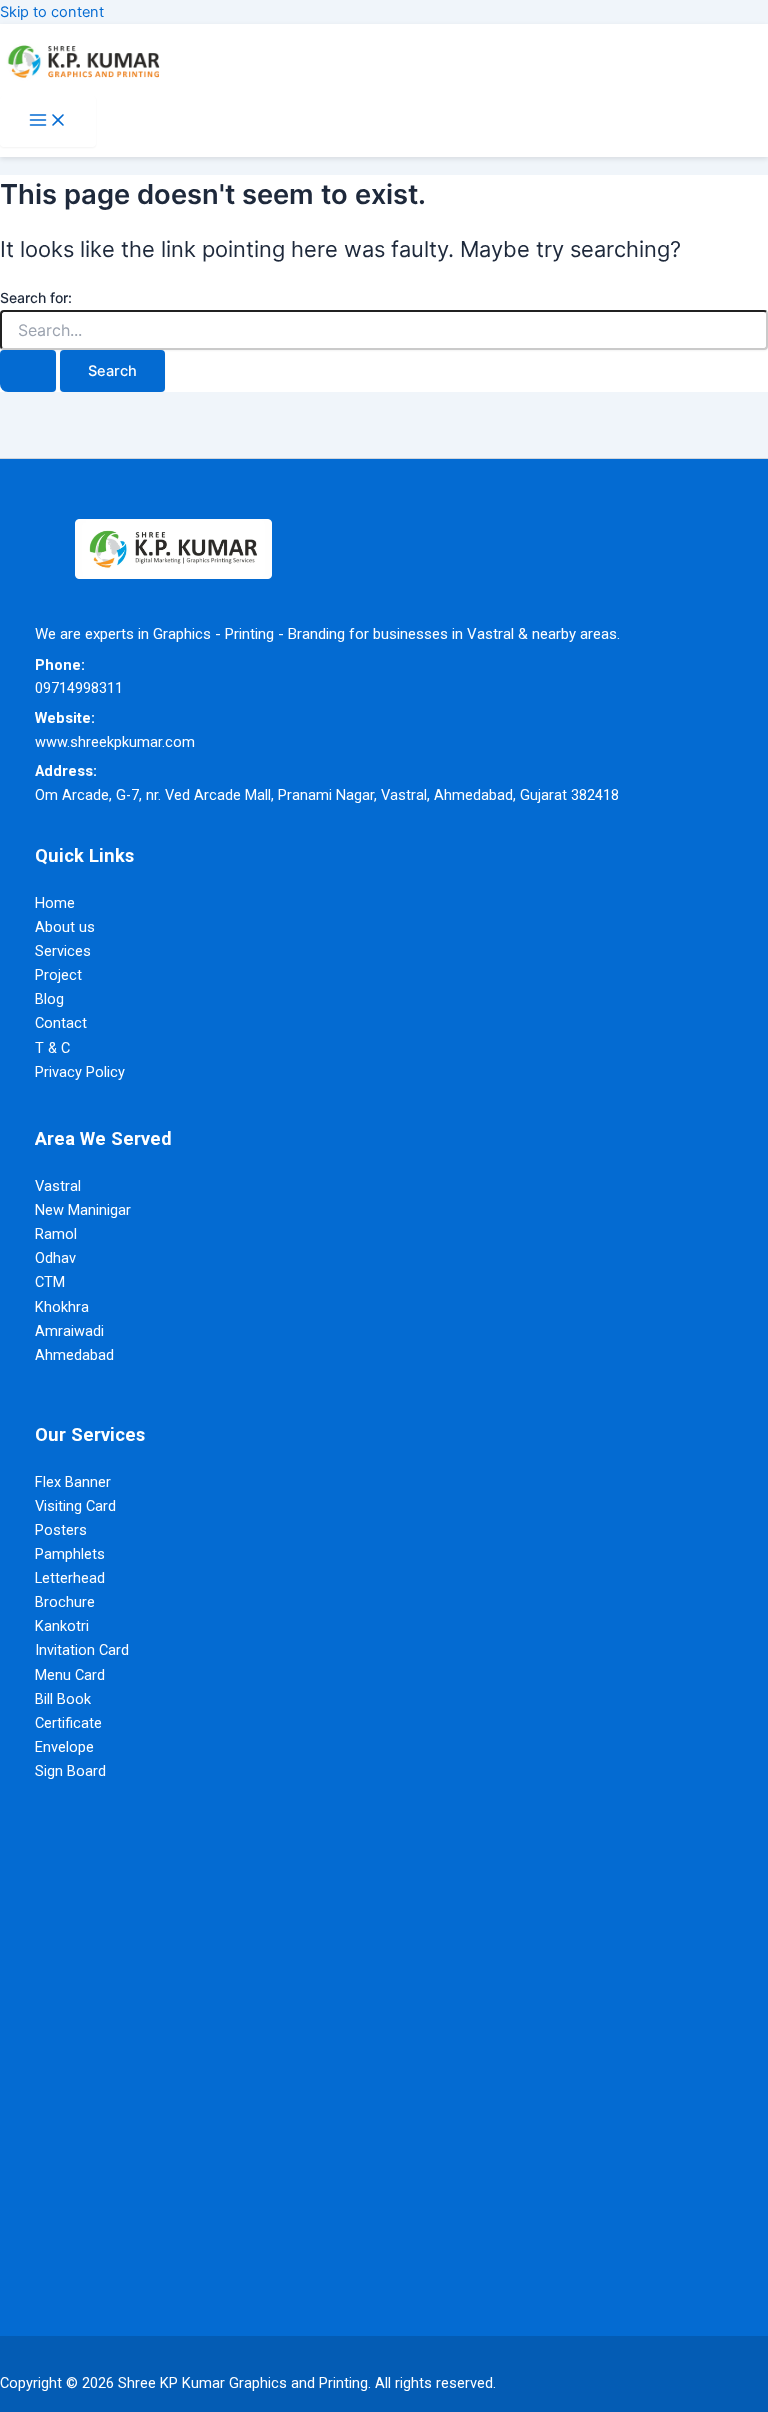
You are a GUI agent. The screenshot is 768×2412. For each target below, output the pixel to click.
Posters (61, 1530)
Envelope (64, 1747)
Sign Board (70, 1771)
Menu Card (70, 1675)
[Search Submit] (28, 371)
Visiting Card (75, 1506)
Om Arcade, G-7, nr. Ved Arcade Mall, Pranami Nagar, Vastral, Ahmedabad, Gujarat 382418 (327, 795)
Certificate (68, 1723)
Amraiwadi (69, 1331)
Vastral (58, 1186)
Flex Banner (73, 1482)
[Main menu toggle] (48, 121)
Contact (61, 1023)
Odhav (55, 1258)
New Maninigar (83, 1210)
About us (65, 927)
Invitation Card (82, 1650)
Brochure (65, 1602)
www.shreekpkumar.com (115, 742)
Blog (49, 999)
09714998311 (79, 688)
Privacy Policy (80, 1072)
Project (58, 975)
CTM (50, 1282)
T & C (52, 1048)
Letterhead (70, 1578)
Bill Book (63, 1699)
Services (63, 951)
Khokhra (62, 1307)
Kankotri (62, 1626)
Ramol (56, 1234)
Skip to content (52, 12)
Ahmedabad (74, 1355)
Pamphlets (70, 1554)
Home (55, 903)
